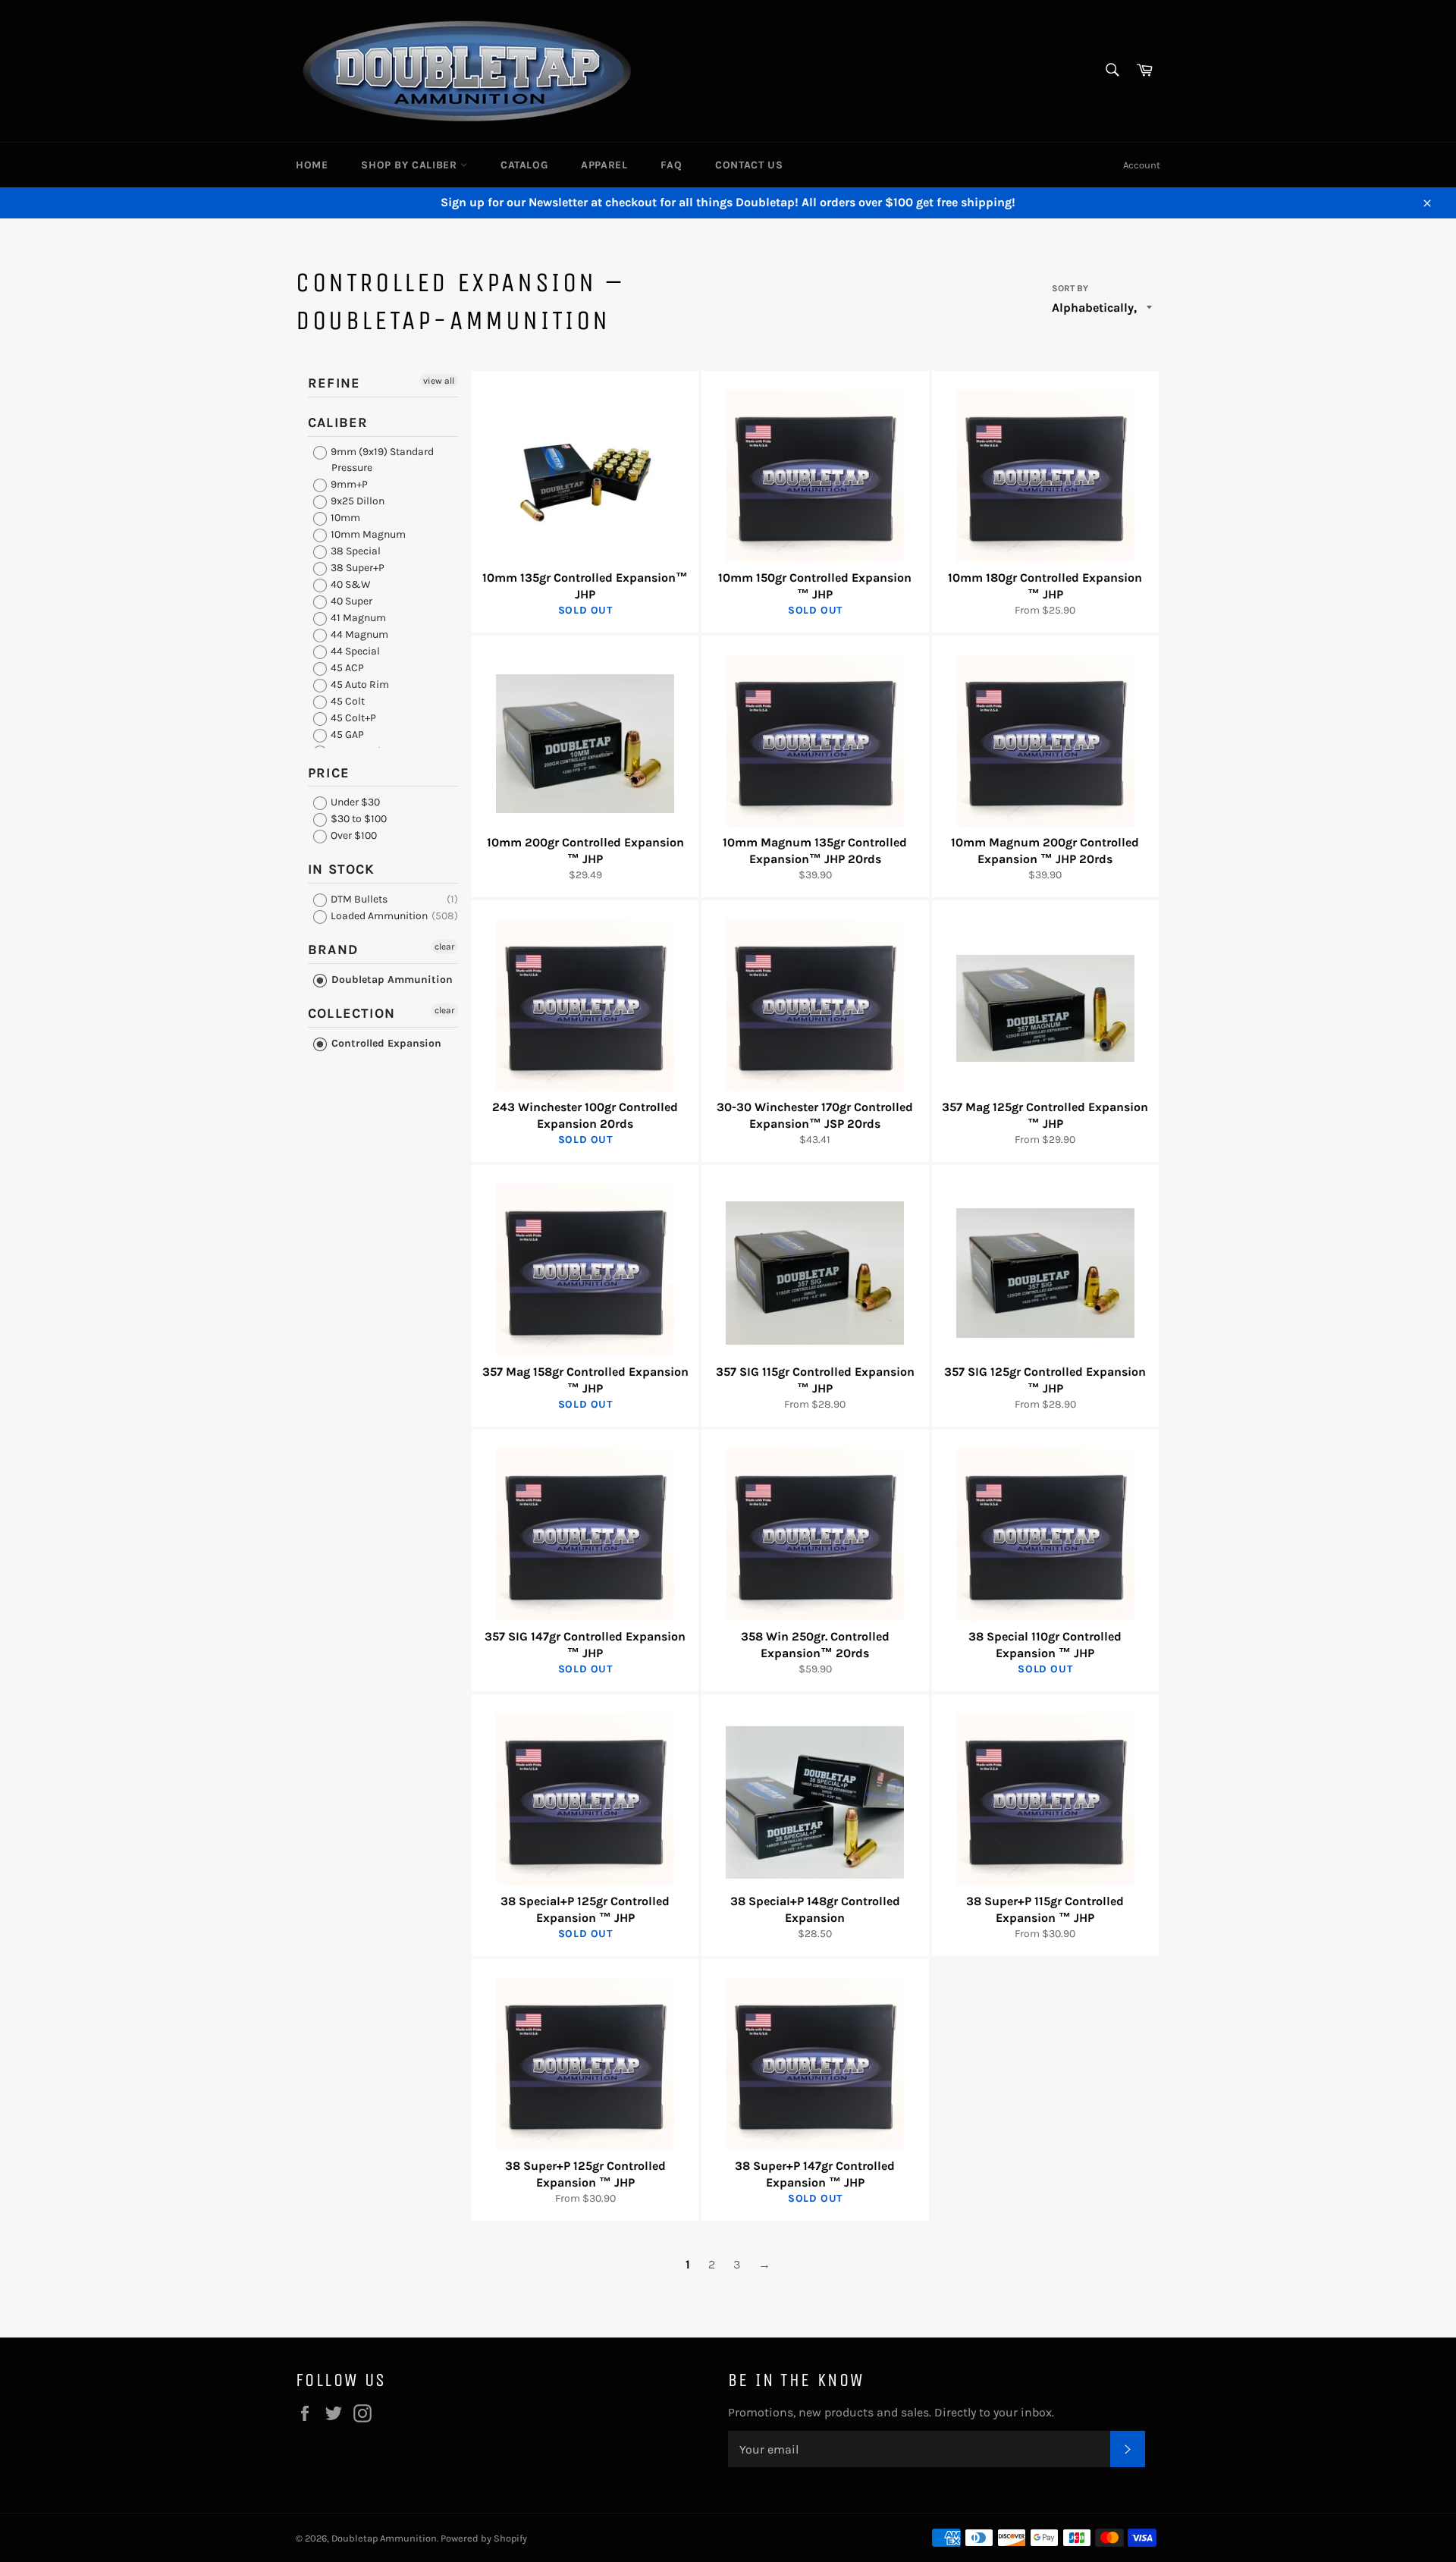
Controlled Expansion (385, 1043)
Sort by (1070, 288)
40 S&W (350, 584)
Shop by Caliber (411, 165)
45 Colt (347, 701)
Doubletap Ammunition (391, 980)
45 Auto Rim (359, 684)
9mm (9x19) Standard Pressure (381, 460)
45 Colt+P (352, 718)
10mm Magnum (367, 534)
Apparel (604, 165)
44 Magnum (358, 634)
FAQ (671, 165)
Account (1142, 165)
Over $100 (353, 835)
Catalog (524, 165)
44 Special (354, 651)
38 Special (355, 551)
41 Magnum (357, 618)
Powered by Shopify (484, 2538)
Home (312, 165)
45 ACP (346, 668)
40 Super (350, 601)
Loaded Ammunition (378, 916)
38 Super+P (356, 568)
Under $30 (354, 802)
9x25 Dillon (356, 501)
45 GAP (346, 735)
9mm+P (348, 484)
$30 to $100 (358, 819)
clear (444, 947)
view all (439, 381)
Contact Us (749, 165)
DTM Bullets (358, 899)
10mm (344, 518)
